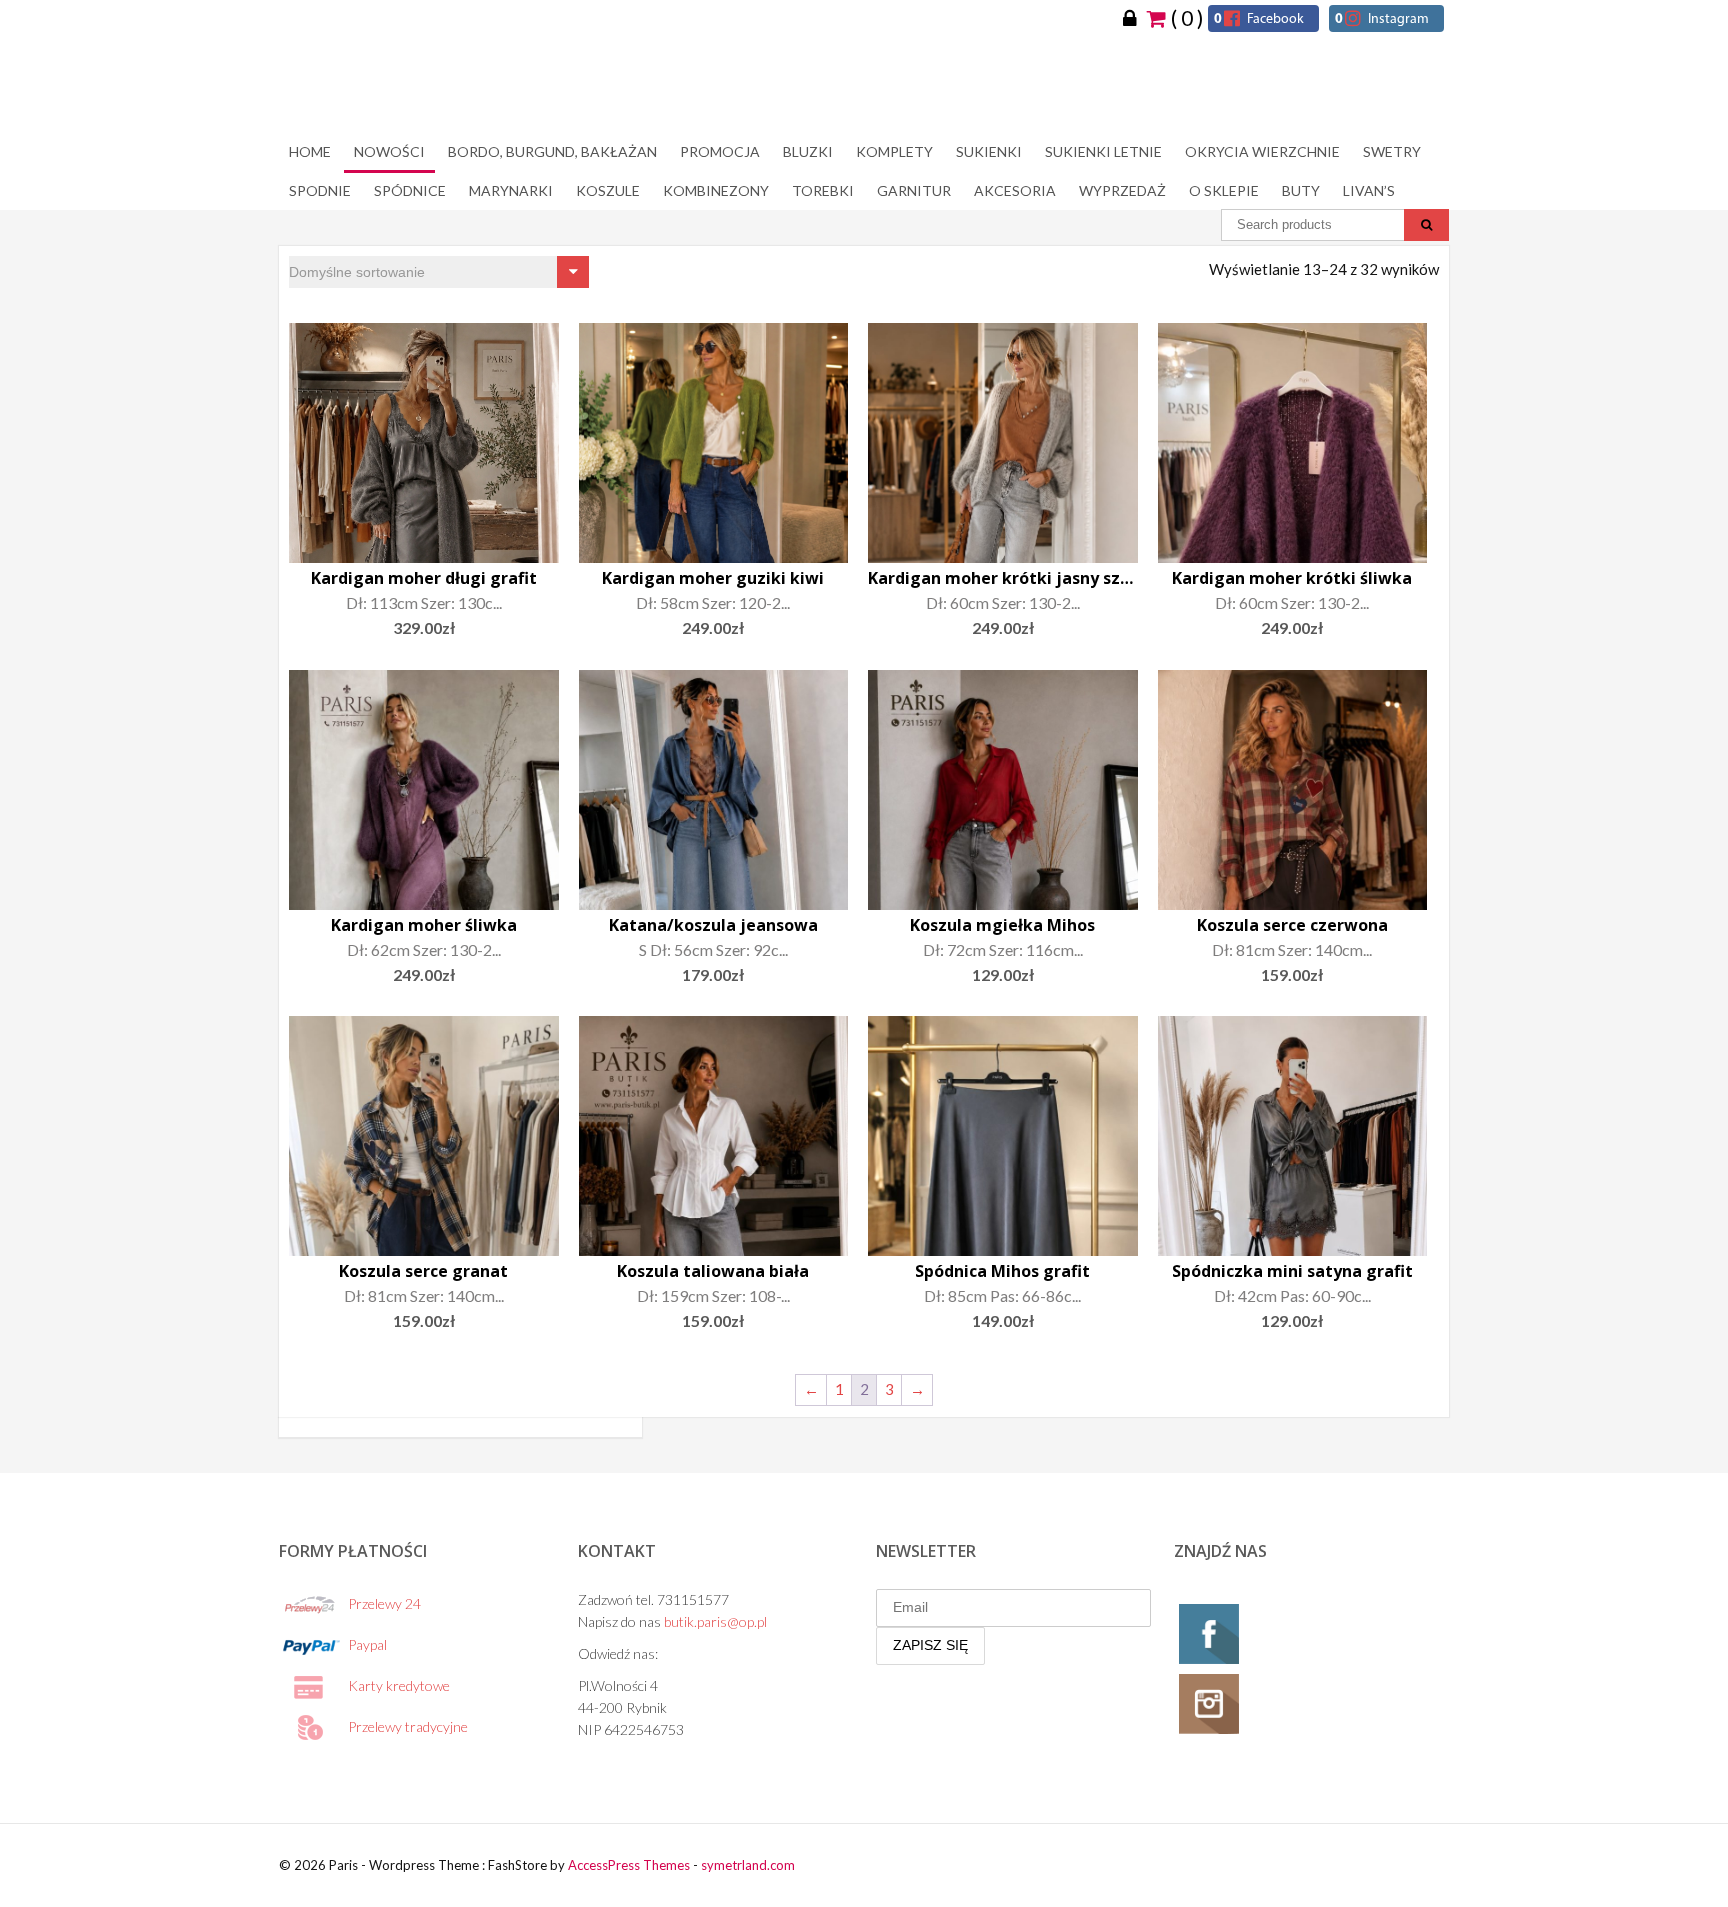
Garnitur (914, 190)
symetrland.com (748, 1865)
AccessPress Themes (629, 1865)
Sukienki (989, 151)
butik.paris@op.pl (715, 1621)
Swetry (1392, 151)
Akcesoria (1015, 190)
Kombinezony (716, 190)
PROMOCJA (720, 151)
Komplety (894, 151)
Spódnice (410, 190)
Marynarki (511, 190)
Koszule (608, 190)
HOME (310, 151)
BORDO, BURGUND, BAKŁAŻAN (552, 151)
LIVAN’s (1369, 190)
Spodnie (320, 190)
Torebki (823, 190)
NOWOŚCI (389, 151)
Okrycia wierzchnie (1262, 151)
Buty (1301, 190)
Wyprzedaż (1122, 190)
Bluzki (808, 151)
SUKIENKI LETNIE (1103, 151)
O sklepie (1224, 190)
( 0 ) (1185, 17)
